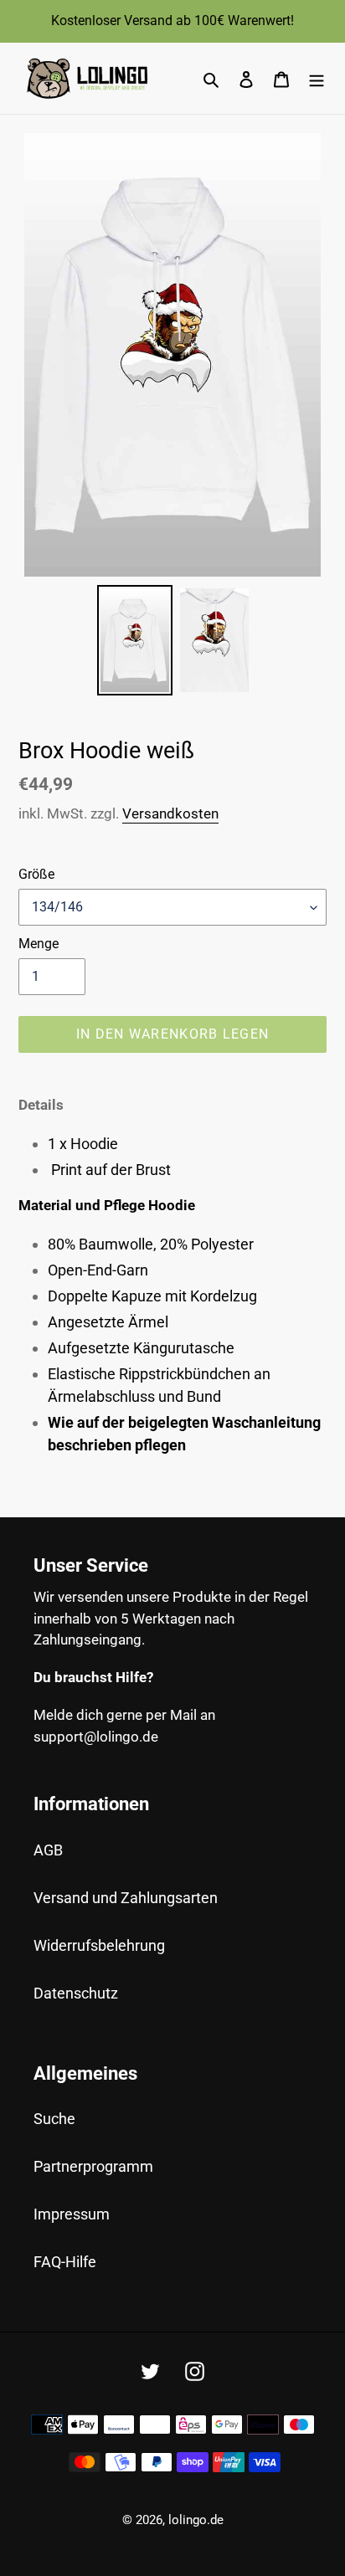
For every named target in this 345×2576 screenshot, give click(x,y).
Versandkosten (170, 813)
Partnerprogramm (93, 2166)
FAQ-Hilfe (65, 2262)
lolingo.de (196, 2520)
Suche (54, 2119)
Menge (39, 944)
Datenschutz (76, 1993)
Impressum (72, 2214)
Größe (36, 874)
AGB (48, 1850)
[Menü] (317, 78)
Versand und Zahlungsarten (126, 1898)
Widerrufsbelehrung (99, 1945)
